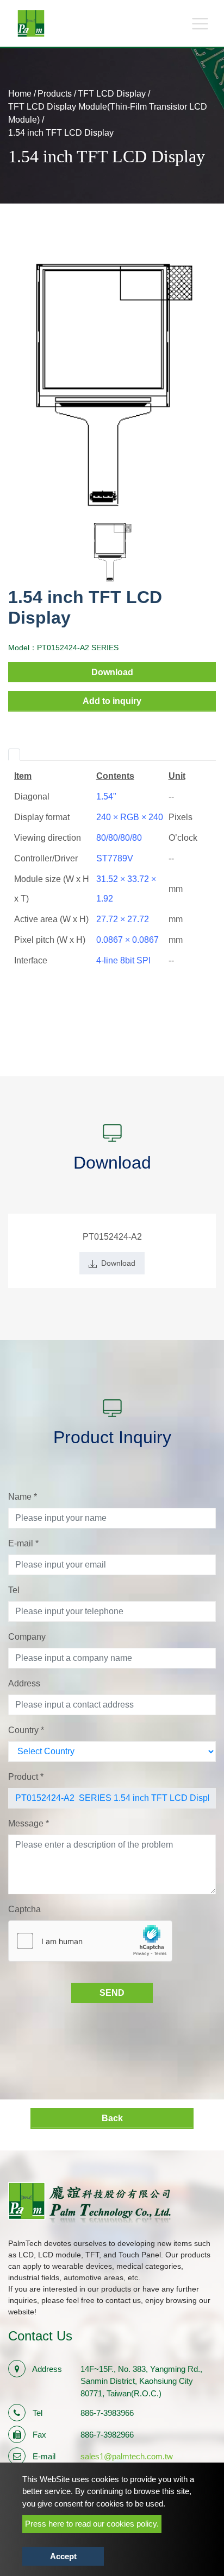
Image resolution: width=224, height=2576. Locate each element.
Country (26, 1730)
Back (112, 2118)
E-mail (23, 1543)
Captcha (24, 1909)
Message (29, 1823)
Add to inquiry (112, 701)
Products (55, 94)
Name (23, 1497)
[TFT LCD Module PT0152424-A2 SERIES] (112, 383)
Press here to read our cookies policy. (92, 2524)
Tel (14, 1590)
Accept (63, 2556)
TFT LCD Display (112, 94)
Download (112, 672)
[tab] (14, 754)
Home (20, 94)
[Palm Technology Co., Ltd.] (31, 23)
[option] (112, 383)
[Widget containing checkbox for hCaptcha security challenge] (90, 1941)
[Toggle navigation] (200, 23)
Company (27, 1637)
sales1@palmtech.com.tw (127, 2456)
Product (26, 1777)
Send (112, 1993)
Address (24, 1683)
